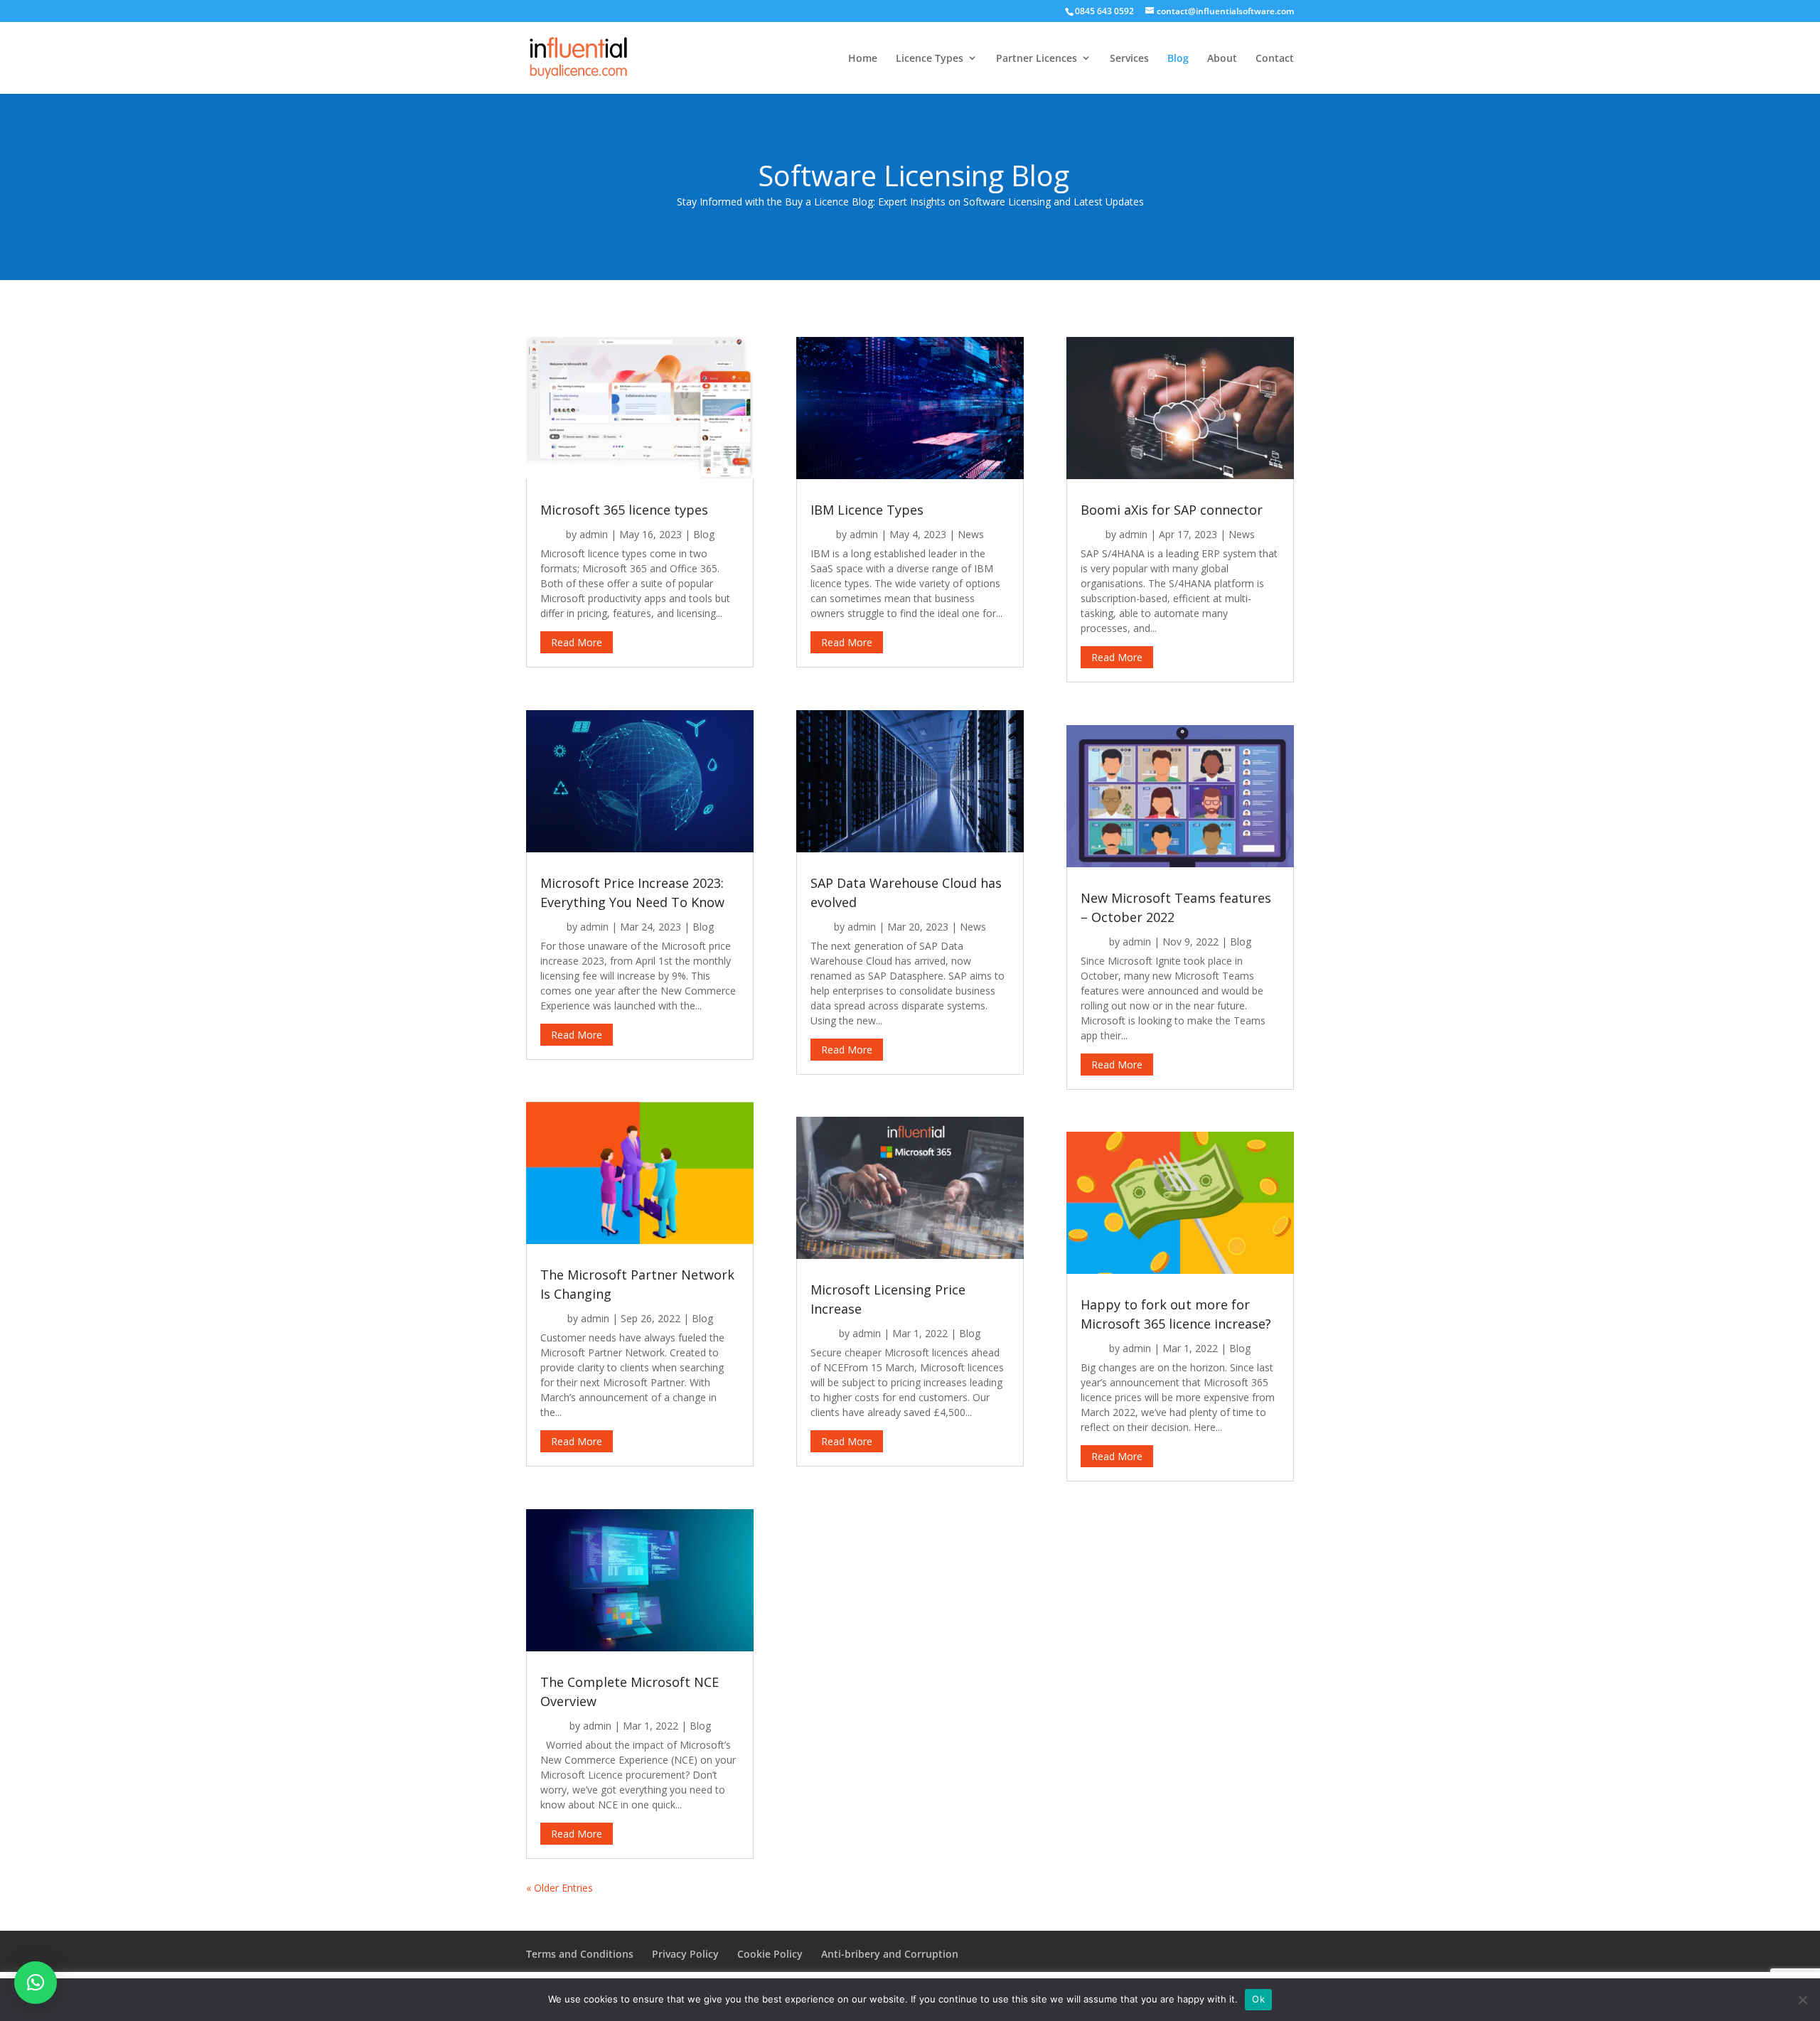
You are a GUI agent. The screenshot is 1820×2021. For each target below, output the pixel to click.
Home (863, 58)
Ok (1258, 1999)
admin (594, 534)
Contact (1275, 58)
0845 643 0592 (1104, 11)
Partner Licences (1037, 58)
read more (577, 642)
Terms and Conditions (580, 1954)
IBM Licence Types (867, 510)
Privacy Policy (685, 1954)
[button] (36, 1983)
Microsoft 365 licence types (624, 510)
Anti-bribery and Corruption (890, 1954)
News (971, 534)
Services (1129, 58)
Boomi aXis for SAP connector (1172, 510)
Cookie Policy (770, 1954)
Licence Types (930, 58)
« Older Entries (560, 1888)
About (1222, 58)
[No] (1802, 2000)
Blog (1178, 58)
